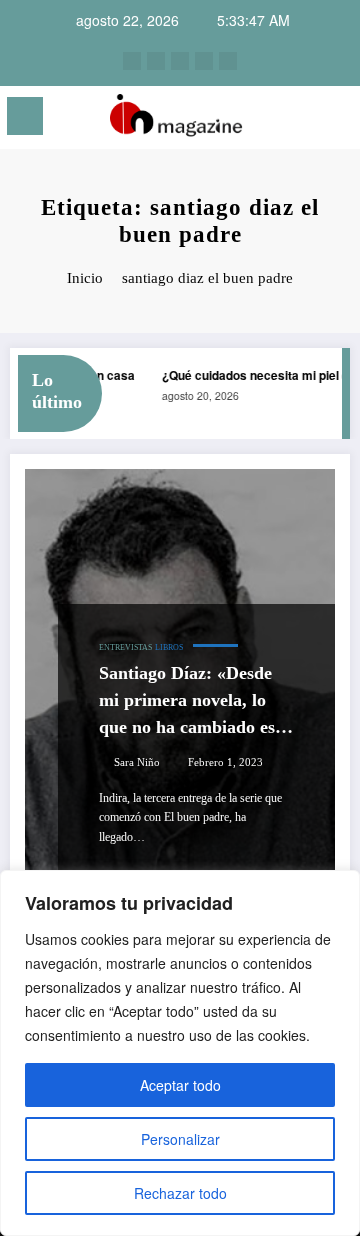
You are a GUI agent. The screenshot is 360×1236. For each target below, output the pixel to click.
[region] (180, 1053)
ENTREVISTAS (125, 647)
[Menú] (25, 116)
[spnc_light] (335, 121)
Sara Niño (137, 762)
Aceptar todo (180, 1085)
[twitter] (180, 61)
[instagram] (132, 61)
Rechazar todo (180, 1193)
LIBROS (169, 647)
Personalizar (180, 1139)
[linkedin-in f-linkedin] (156, 61)
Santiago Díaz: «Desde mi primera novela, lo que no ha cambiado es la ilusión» (196, 702)
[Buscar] (301, 119)
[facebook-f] (204, 61)
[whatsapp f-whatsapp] (228, 61)
